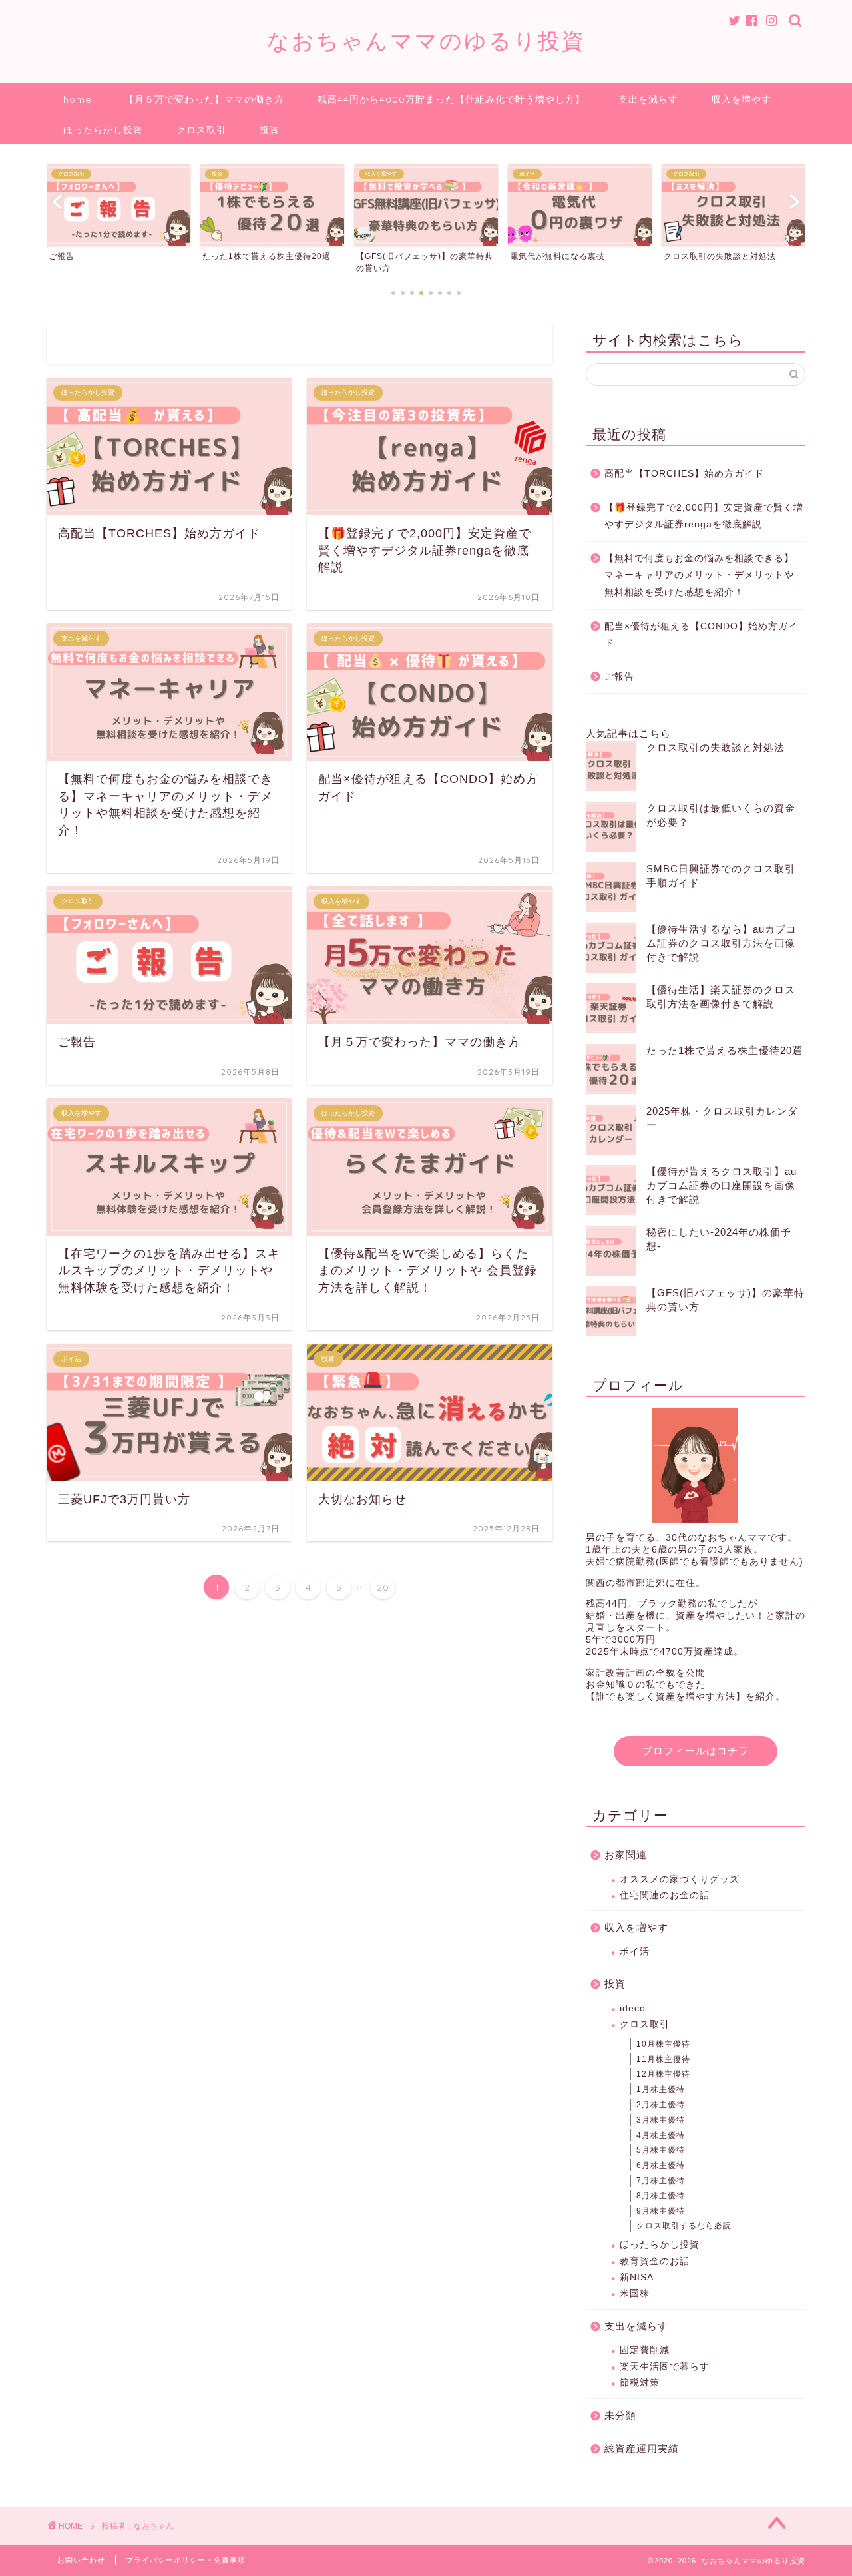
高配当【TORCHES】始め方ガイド (684, 474)
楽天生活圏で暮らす (665, 2367)
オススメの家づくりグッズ (680, 1879)
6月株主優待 (661, 2165)
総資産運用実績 (642, 2448)
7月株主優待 (661, 2181)
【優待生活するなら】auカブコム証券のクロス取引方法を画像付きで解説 (722, 943)
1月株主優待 (661, 2089)
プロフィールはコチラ (696, 1751)
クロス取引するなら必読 (684, 2226)
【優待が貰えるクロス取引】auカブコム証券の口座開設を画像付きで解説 (722, 1185)
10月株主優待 (663, 2044)
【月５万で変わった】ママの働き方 (204, 99)
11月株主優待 (663, 2059)
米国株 (635, 2293)
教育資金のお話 (655, 2261)
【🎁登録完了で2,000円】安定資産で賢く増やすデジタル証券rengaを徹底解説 (704, 516)
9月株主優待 (661, 2211)
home (77, 99)
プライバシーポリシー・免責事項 (186, 2560)
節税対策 (640, 2383)
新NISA (637, 2277)
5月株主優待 (661, 2150)
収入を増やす (742, 99)
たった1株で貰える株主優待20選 (725, 1050)
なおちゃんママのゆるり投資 (426, 40)
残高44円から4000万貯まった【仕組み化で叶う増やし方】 (451, 99)
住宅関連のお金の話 (665, 1895)
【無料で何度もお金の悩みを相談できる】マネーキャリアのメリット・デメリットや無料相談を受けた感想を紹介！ (699, 575)
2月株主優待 (661, 2105)
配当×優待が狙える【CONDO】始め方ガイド (701, 635)
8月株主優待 (661, 2196)
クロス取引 (201, 130)
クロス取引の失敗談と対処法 (716, 747)
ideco (633, 2008)
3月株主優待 (661, 2120)
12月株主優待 (663, 2074)
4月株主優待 (661, 2135)
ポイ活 (635, 1952)
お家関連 (626, 1855)
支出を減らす (648, 99)
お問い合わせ (81, 2560)
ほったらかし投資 (103, 130)
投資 (270, 130)
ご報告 (619, 677)
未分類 (620, 2415)
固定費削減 (645, 2350)
